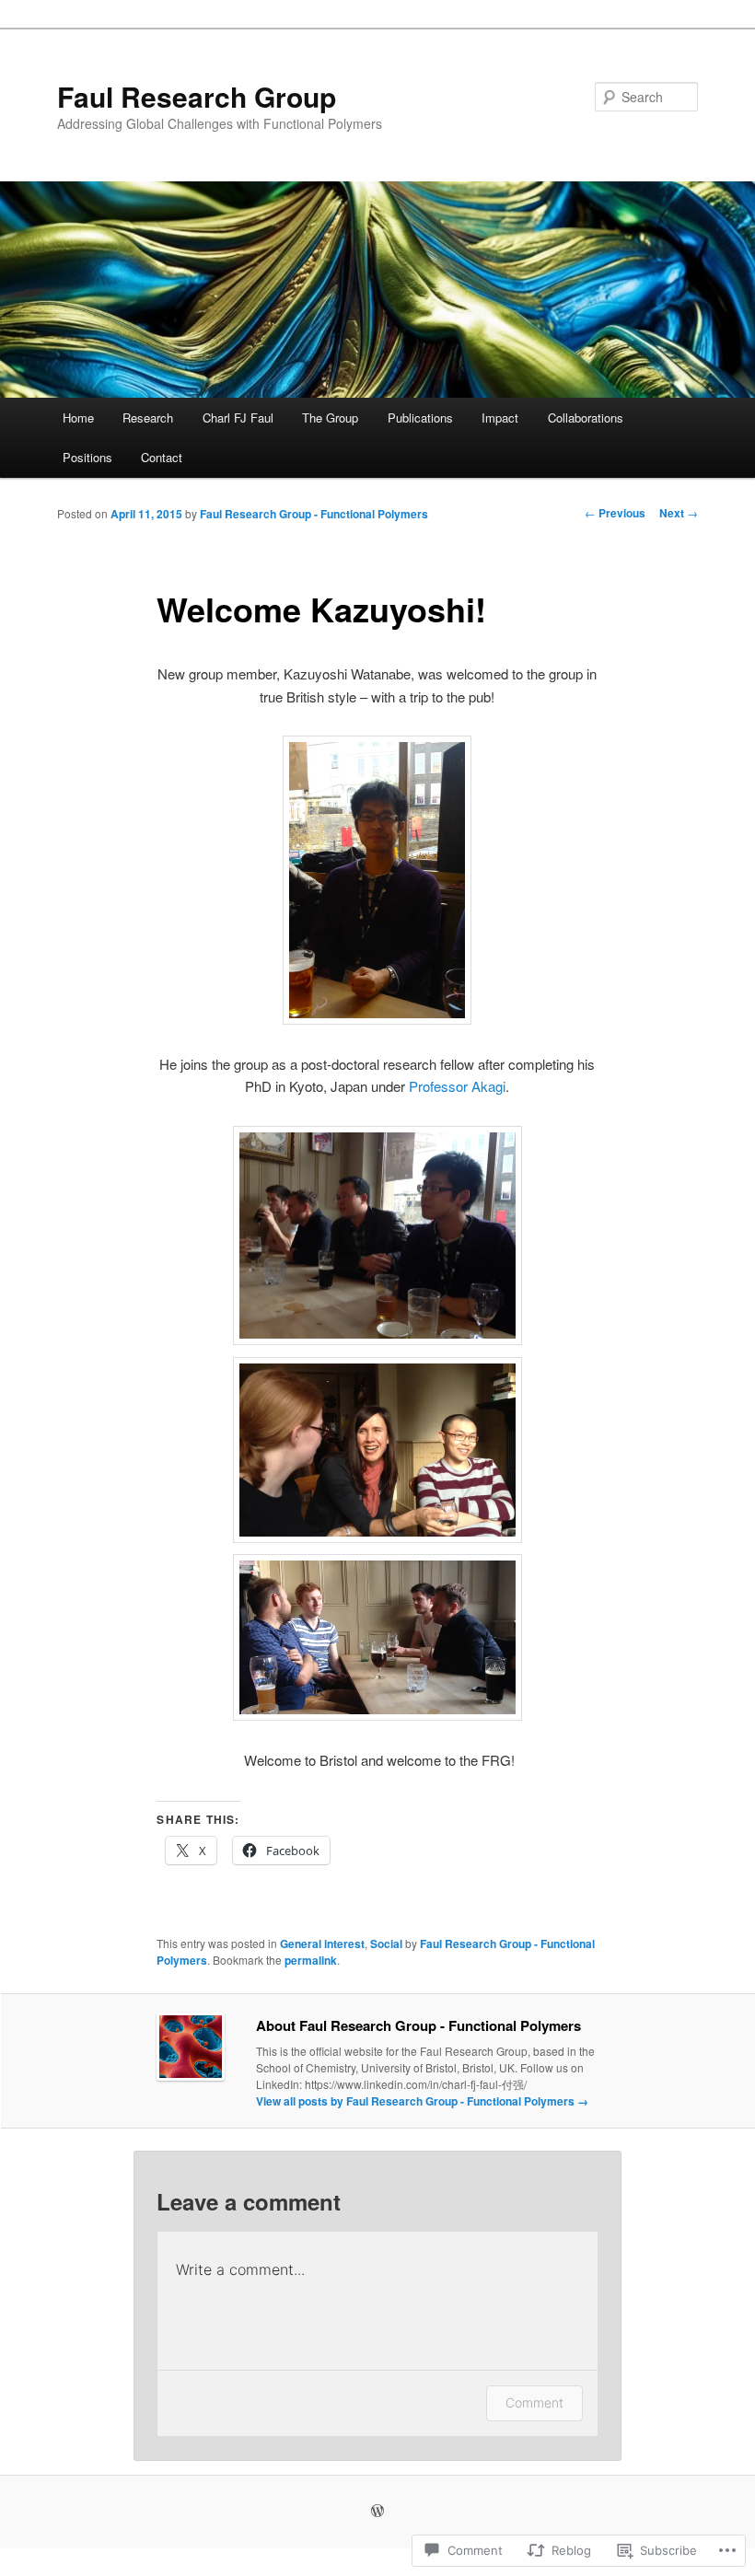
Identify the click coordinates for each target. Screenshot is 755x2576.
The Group (330, 418)
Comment (534, 2402)
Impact (500, 418)
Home (78, 418)
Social (386, 1944)
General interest (322, 1944)
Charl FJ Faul (238, 418)
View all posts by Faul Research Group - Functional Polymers (422, 2101)
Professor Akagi (457, 1086)
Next (679, 513)
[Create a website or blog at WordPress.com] (377, 2512)
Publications (420, 418)
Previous (615, 513)
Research (148, 418)
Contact (162, 457)
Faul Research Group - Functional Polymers (314, 514)
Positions (87, 457)
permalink (311, 1960)
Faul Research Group (197, 96)
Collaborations (586, 418)
